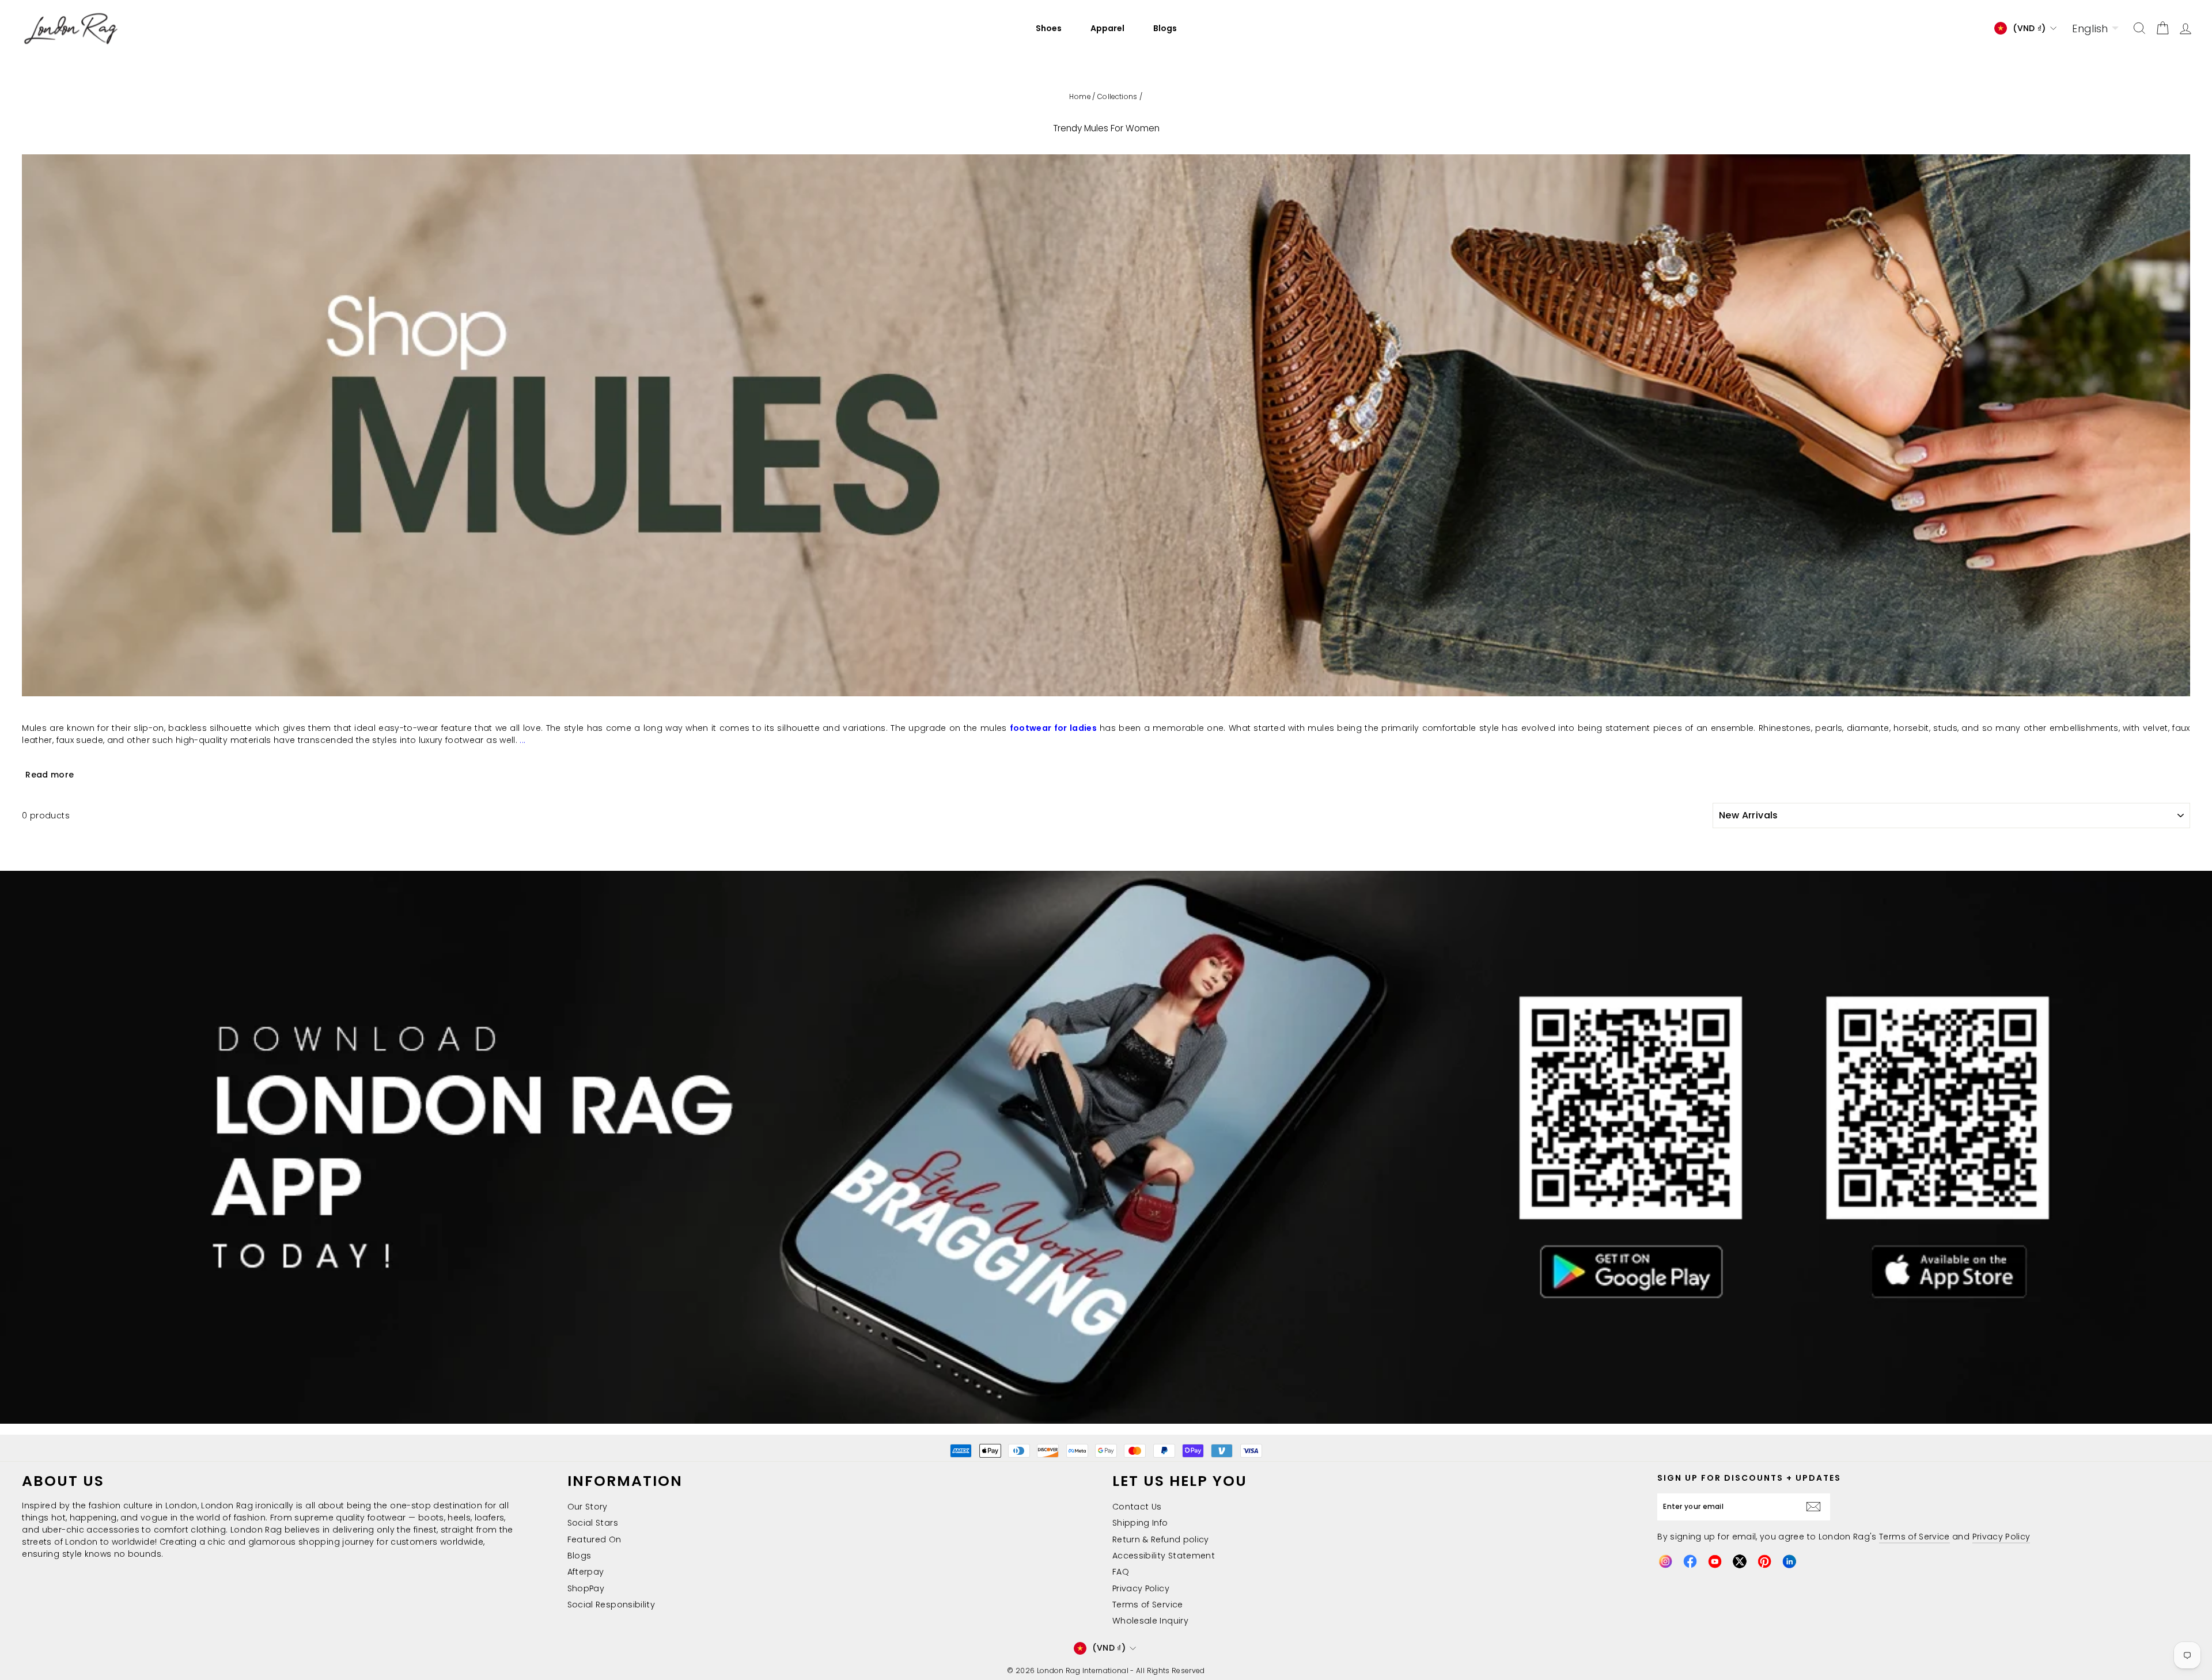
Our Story (588, 1507)
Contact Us (1137, 1507)
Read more (50, 775)
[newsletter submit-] (1816, 1507)
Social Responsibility (611, 1605)
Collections (1118, 97)
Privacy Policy (1141, 1588)
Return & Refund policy (1161, 1539)
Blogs (1165, 28)
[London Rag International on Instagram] (1665, 1561)
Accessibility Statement (1164, 1556)
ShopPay (586, 1588)
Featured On (594, 1539)
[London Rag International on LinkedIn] (1789, 1561)
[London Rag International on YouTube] (1715, 1561)
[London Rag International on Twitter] (1740, 1561)
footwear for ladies (1053, 728)
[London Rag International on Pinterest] (1764, 1561)
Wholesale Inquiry (1150, 1621)
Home (1080, 97)
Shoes (1049, 28)
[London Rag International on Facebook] (1690, 1561)
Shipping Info (1140, 1523)
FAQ (1121, 1572)
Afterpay (586, 1572)
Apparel (1107, 28)
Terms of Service (1148, 1605)
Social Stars (593, 1523)
